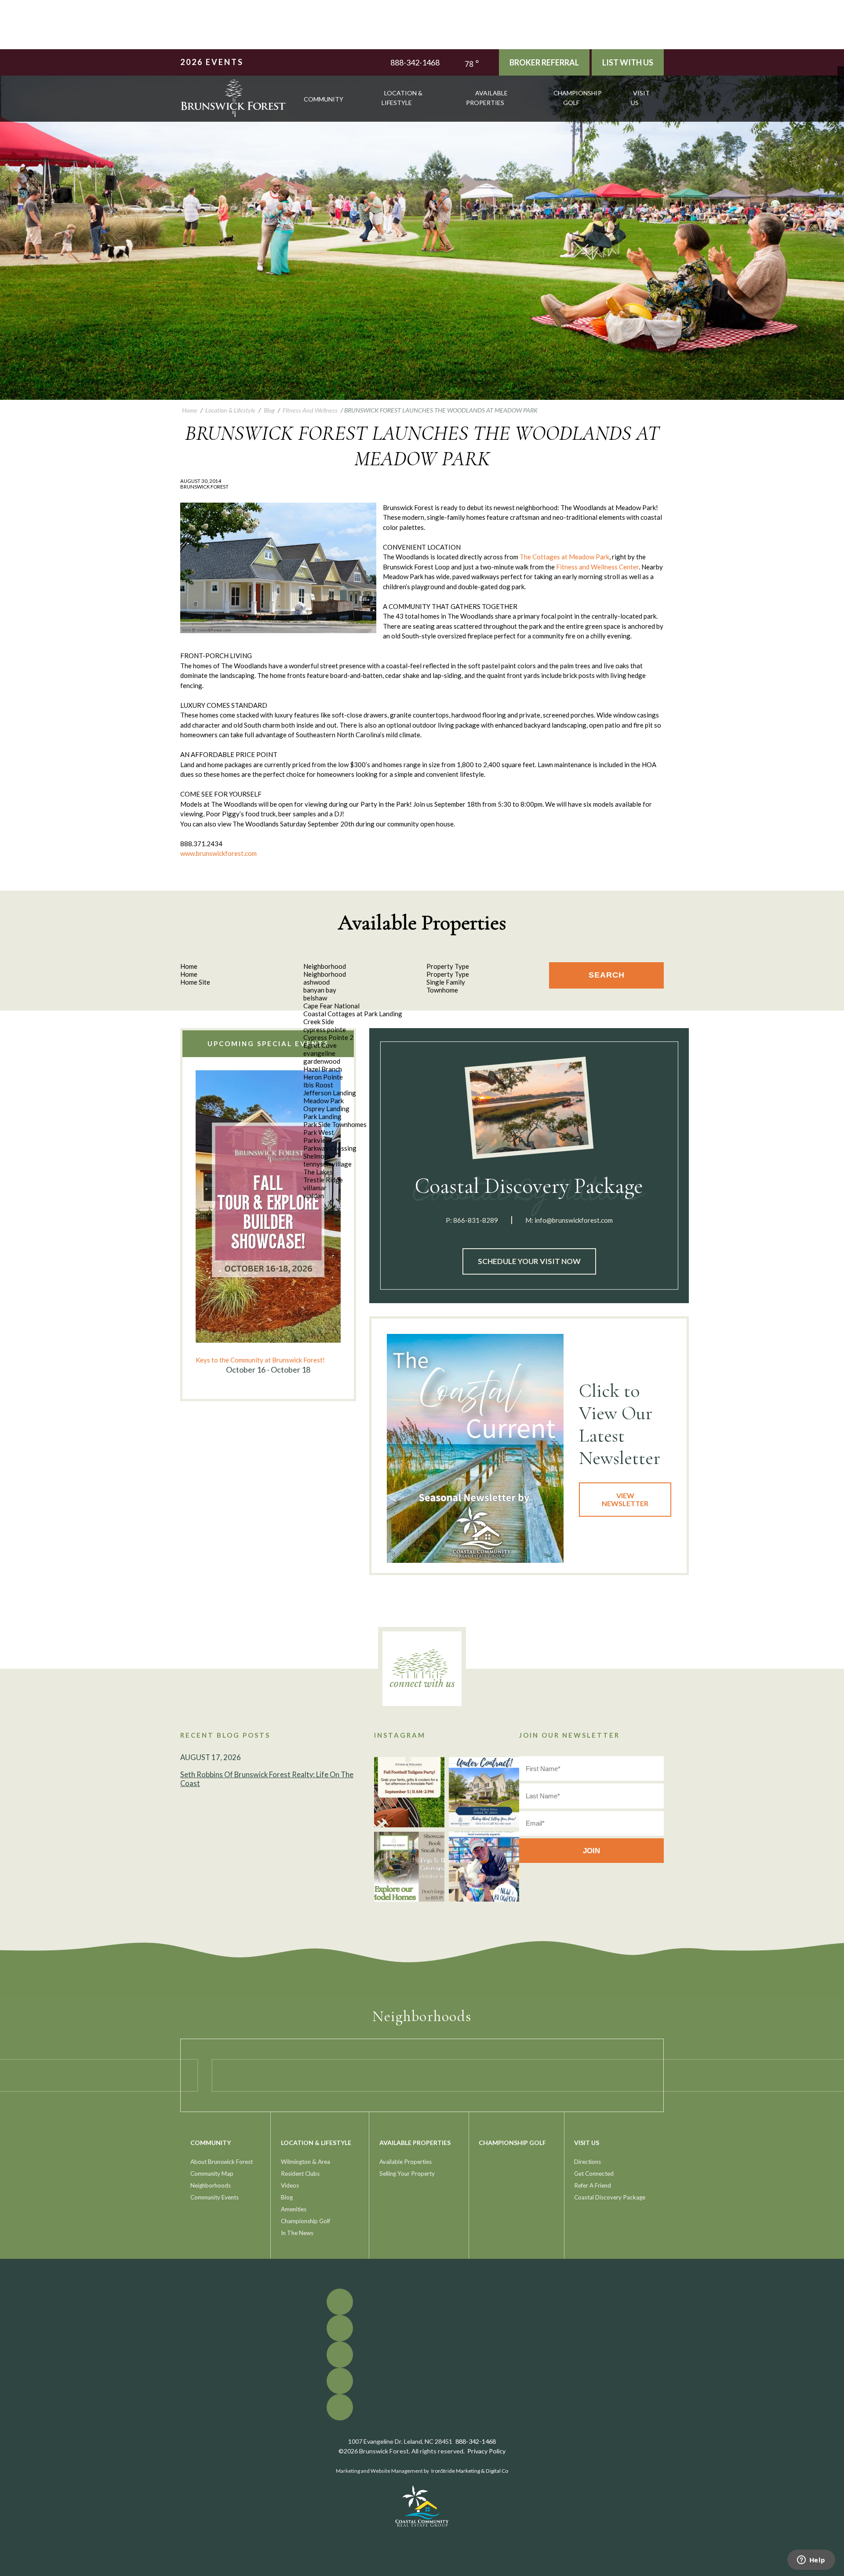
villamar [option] (315, 1188)
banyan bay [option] (320, 990)
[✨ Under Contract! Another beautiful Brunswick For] (484, 1792)
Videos (290, 2185)
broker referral (544, 62)
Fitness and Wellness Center (597, 567)
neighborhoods (211, 2185)
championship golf (578, 98)
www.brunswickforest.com (218, 853)
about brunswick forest (222, 2162)
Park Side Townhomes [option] (335, 1124)
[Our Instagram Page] (841, 89)
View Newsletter (625, 1499)
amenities (294, 2209)
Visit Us (640, 98)
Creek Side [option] (319, 1022)
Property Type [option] (448, 974)
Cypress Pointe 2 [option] (328, 1037)
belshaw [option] (315, 998)
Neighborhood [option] (325, 974)
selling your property (407, 2174)
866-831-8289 (476, 1220)
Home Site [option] (195, 982)
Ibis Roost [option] (318, 1085)
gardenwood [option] (322, 1061)
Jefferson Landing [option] (330, 1093)
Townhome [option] (442, 990)
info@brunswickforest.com (574, 1220)
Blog (287, 2197)
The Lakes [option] (318, 1172)
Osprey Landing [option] (326, 1109)
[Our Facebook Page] (841, 70)
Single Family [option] (446, 982)
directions (588, 2162)
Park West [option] (319, 1132)
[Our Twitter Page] (841, 76)
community (324, 99)
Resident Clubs (300, 2174)
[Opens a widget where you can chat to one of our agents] (811, 2561)
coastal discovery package (610, 2197)
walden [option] (314, 1196)
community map (212, 2174)
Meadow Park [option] (324, 1101)
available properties (487, 98)
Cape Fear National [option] (331, 1006)
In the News (297, 2233)
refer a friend (593, 2185)
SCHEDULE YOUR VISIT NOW (529, 1261)
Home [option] (189, 974)
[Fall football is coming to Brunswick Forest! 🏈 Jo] (409, 1792)
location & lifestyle (402, 98)
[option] (268, 1223)
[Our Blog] (841, 96)
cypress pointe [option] (325, 1029)
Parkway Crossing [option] (330, 1148)
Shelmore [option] (317, 1156)
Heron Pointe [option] (323, 1077)
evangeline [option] (319, 1053)
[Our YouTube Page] (841, 83)
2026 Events (212, 62)
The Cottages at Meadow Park (564, 557)
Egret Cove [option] (320, 1045)
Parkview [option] (317, 1140)
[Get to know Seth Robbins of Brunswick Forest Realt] (484, 1867)
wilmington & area (306, 2162)
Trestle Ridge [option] (323, 1180)
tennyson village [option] (327, 1164)
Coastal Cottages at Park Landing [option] (353, 1014)
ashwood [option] (316, 982)
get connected (594, 2174)
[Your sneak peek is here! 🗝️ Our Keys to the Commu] (409, 1867)
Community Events (215, 2197)
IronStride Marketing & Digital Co (470, 2471)
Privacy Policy (486, 2451)
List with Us (628, 62)
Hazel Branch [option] (323, 1069)
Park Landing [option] (322, 1116)
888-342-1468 (415, 62)
